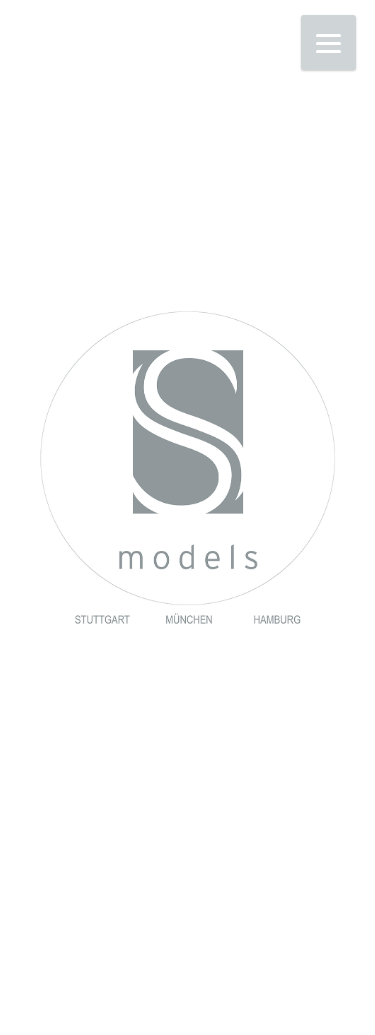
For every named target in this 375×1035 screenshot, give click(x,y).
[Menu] (328, 42)
